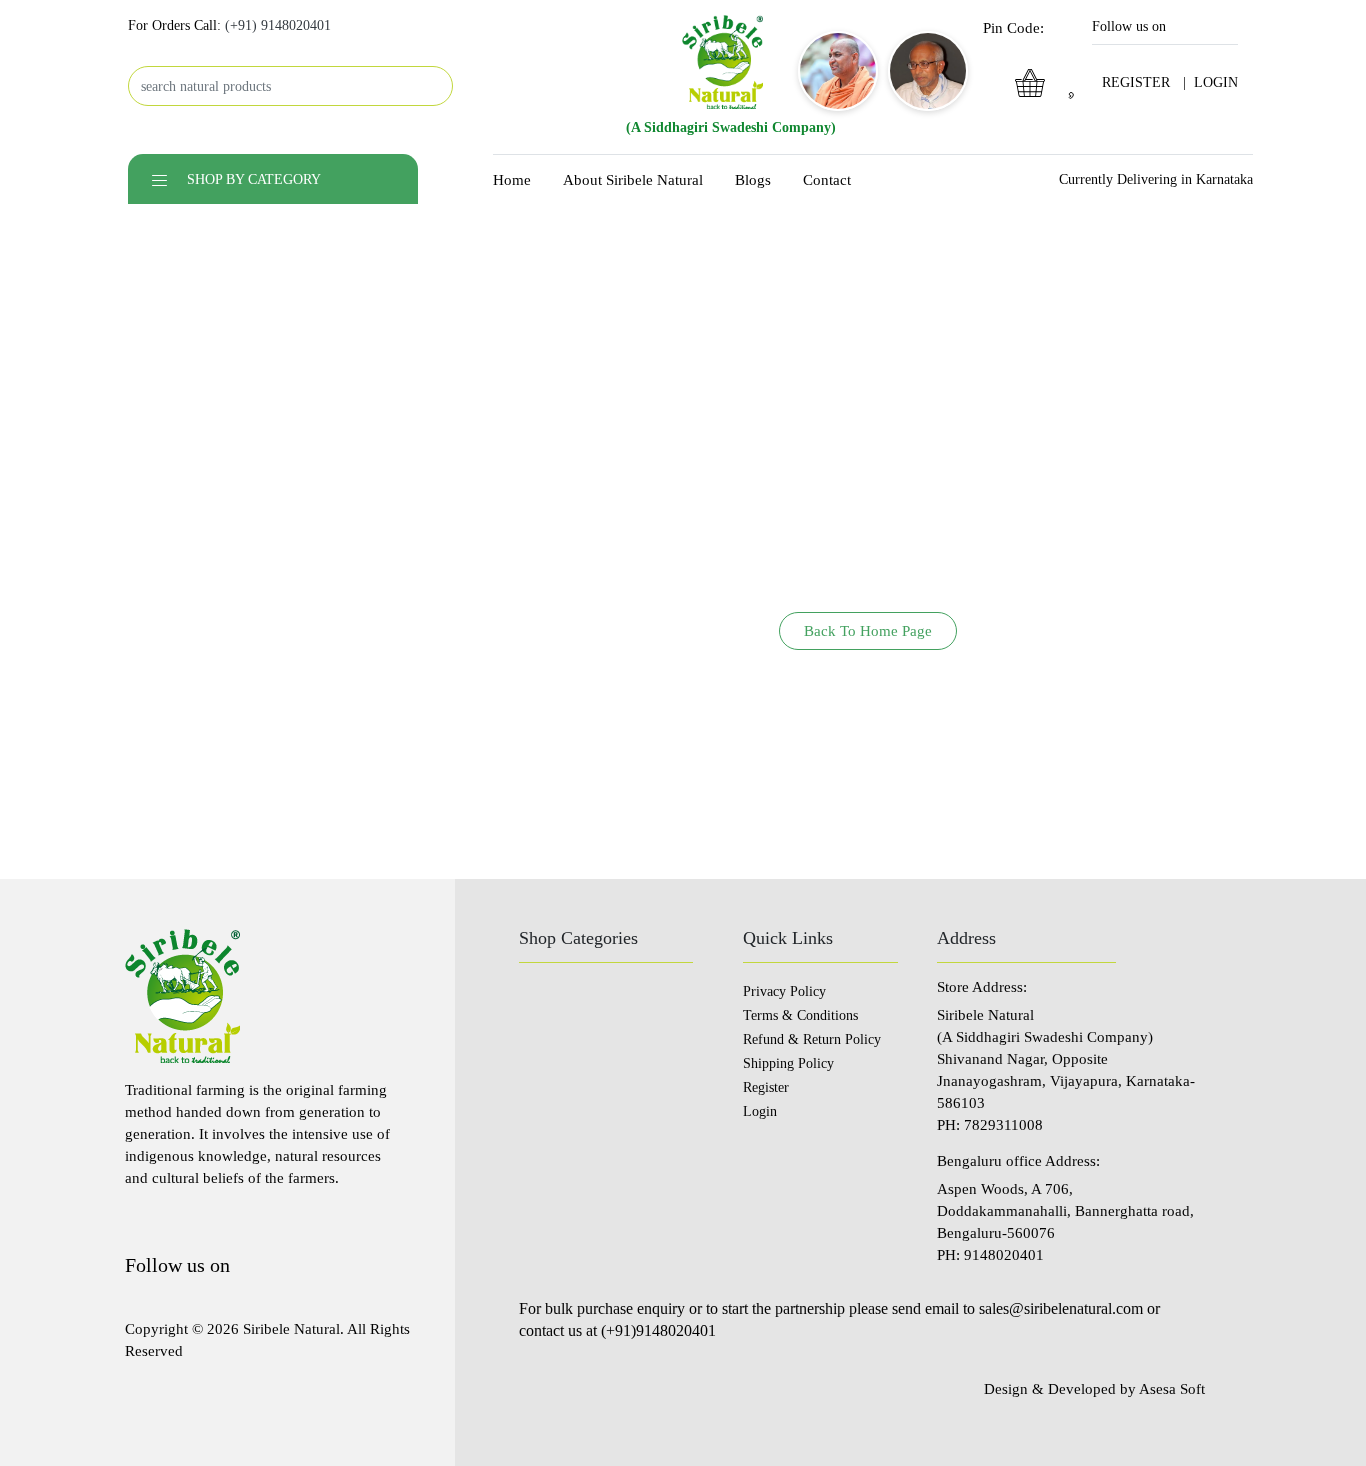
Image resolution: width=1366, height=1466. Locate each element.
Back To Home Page (868, 631)
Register (766, 1087)
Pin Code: (1015, 28)
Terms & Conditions (800, 1015)
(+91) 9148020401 (278, 25)
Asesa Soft (1172, 1389)
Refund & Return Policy (812, 1039)
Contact (827, 180)
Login (760, 1111)
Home (512, 180)
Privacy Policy (784, 991)
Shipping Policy (788, 1063)
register (1136, 82)
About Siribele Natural (633, 180)
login (1216, 82)
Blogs (753, 180)
